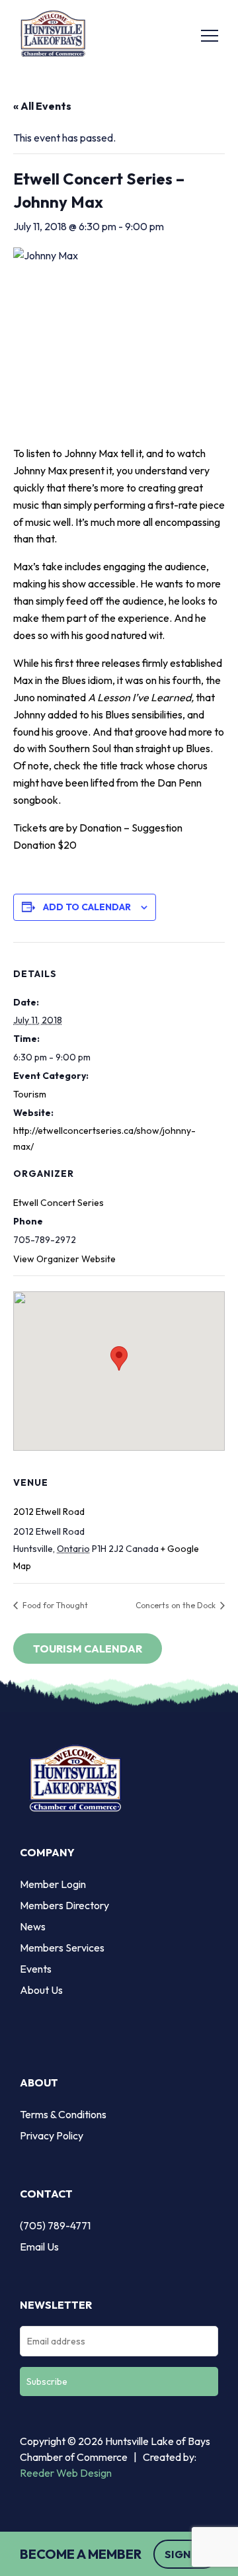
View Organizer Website (64, 1259)
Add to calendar (87, 907)
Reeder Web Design (66, 2473)
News (33, 1926)
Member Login (53, 1884)
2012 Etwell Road (49, 1512)
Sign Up (186, 2554)
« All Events (42, 106)
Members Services (62, 1948)
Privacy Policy (52, 2135)
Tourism (30, 1094)
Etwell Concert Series (59, 1203)
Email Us (39, 2247)
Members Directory (64, 1905)
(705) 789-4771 (55, 2225)
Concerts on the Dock (177, 1605)
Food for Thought (54, 1605)
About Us (41, 1990)
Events (36, 1969)
